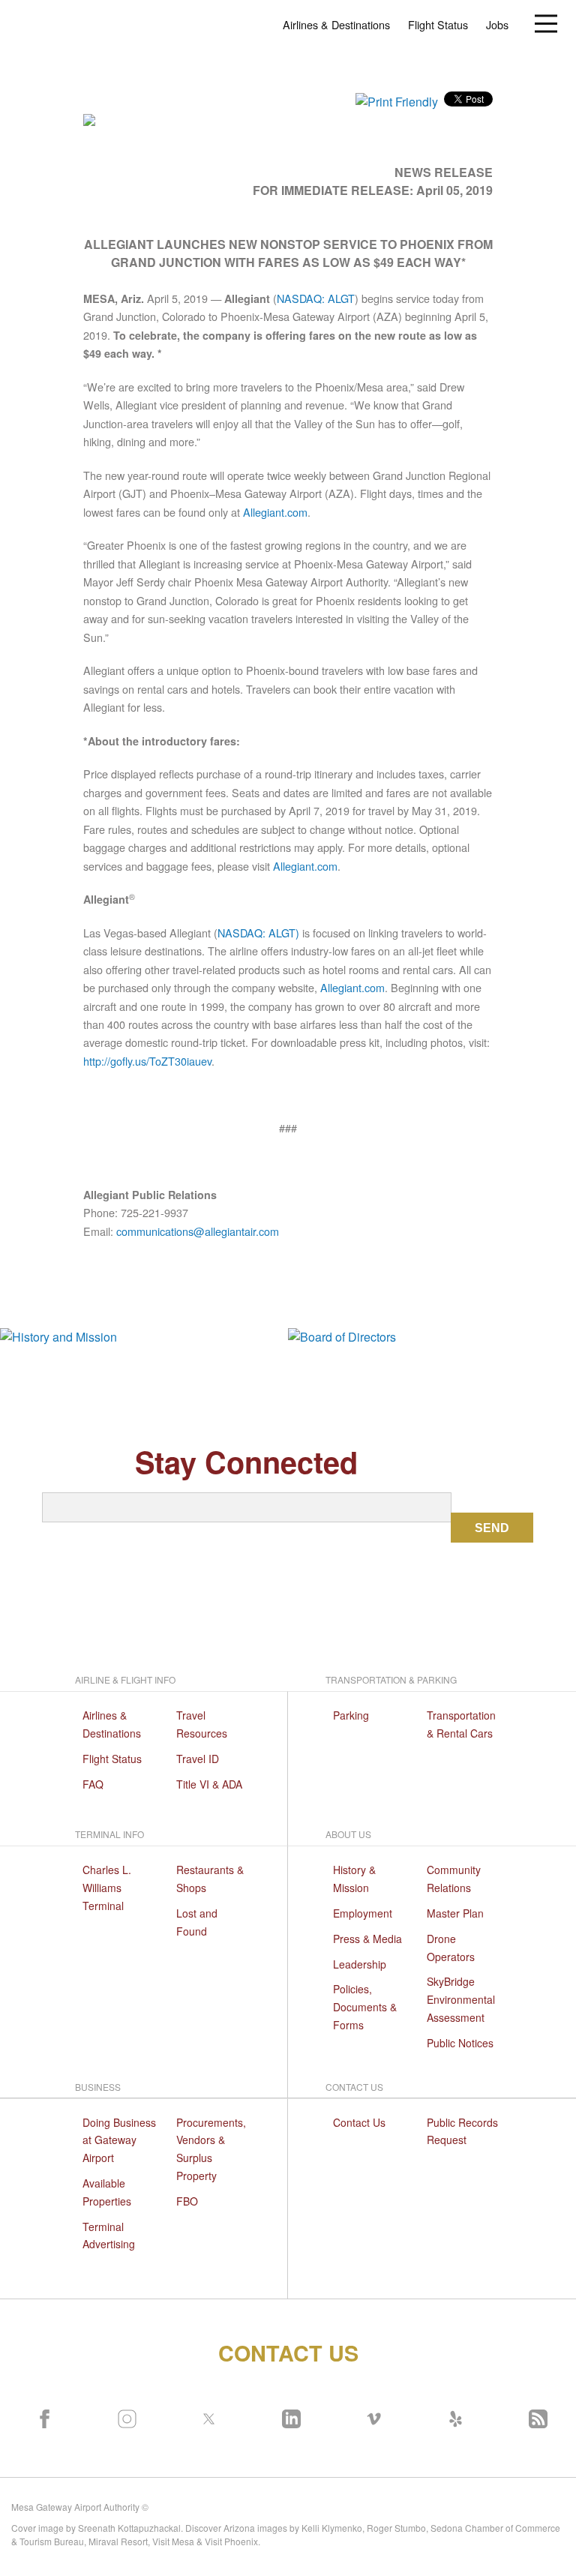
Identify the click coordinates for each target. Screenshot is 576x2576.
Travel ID (198, 1759)
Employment (363, 1913)
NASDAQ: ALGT (316, 298)
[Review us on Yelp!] (452, 2416)
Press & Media (367, 1939)
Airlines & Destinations (336, 24)
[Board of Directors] (432, 1336)
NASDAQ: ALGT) (258, 933)
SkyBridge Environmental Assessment (461, 1999)
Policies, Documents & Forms (365, 2007)
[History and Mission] (144, 1336)
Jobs (497, 24)
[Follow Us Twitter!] (205, 2416)
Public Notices (460, 2043)
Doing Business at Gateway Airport (119, 2140)
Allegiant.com (275, 512)
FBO (187, 2201)
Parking (351, 1715)
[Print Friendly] (397, 100)
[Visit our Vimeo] (370, 2416)
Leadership (360, 1964)
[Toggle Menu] (546, 22)
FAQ (93, 1784)
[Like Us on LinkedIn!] (288, 2416)
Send (492, 1528)
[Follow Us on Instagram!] (124, 2416)
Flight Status (438, 24)
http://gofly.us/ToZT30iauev (147, 1061)
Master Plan (455, 1913)
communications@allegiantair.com (198, 1231)
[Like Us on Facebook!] (41, 2416)
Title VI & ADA (209, 1784)
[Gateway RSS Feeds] (535, 2416)
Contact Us (359, 2122)
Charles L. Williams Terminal (107, 1888)
